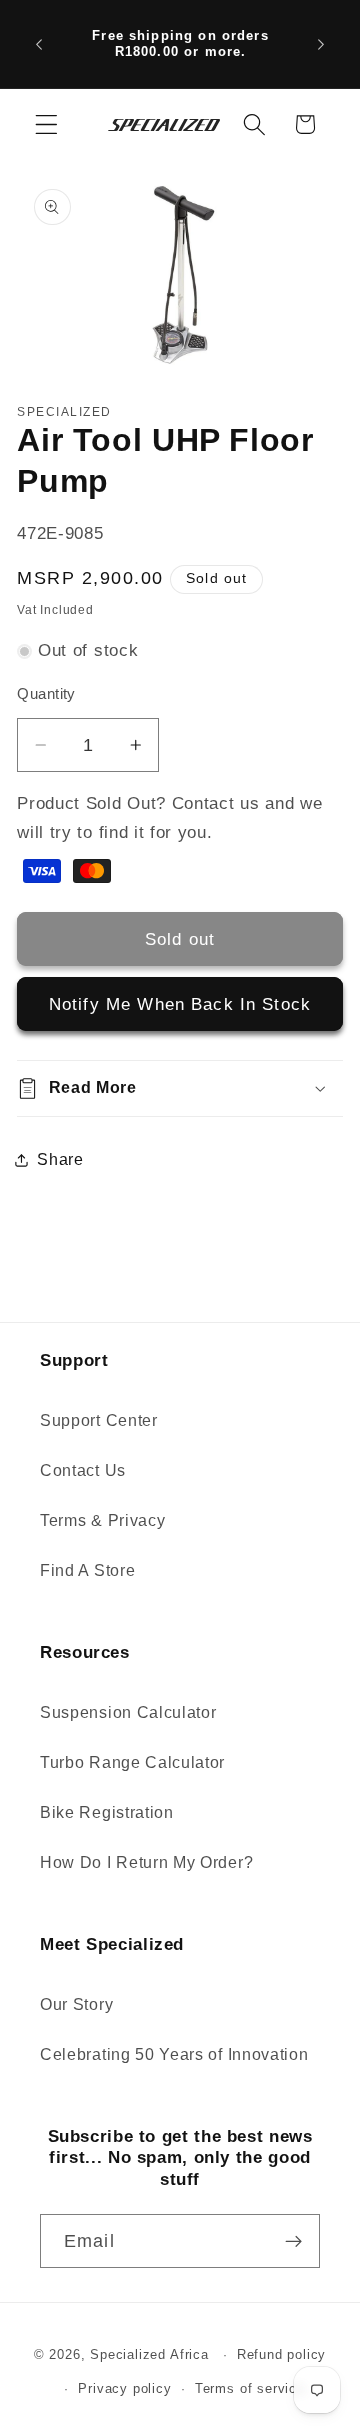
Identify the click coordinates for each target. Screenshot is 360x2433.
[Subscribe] (293, 2241)
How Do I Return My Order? (146, 1862)
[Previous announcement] (39, 44)
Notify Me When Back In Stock (180, 1004)
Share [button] (60, 1159)
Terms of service (250, 2389)
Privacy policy (124, 2389)
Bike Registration (107, 1812)
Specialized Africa (151, 2355)
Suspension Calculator (128, 1712)
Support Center (99, 1420)
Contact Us (83, 1470)
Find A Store (87, 1570)
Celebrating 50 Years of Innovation (174, 2054)
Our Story (76, 2004)
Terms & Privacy (102, 1520)
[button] (46, 124)
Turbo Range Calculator (132, 1762)
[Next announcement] (321, 44)
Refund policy (281, 2355)
